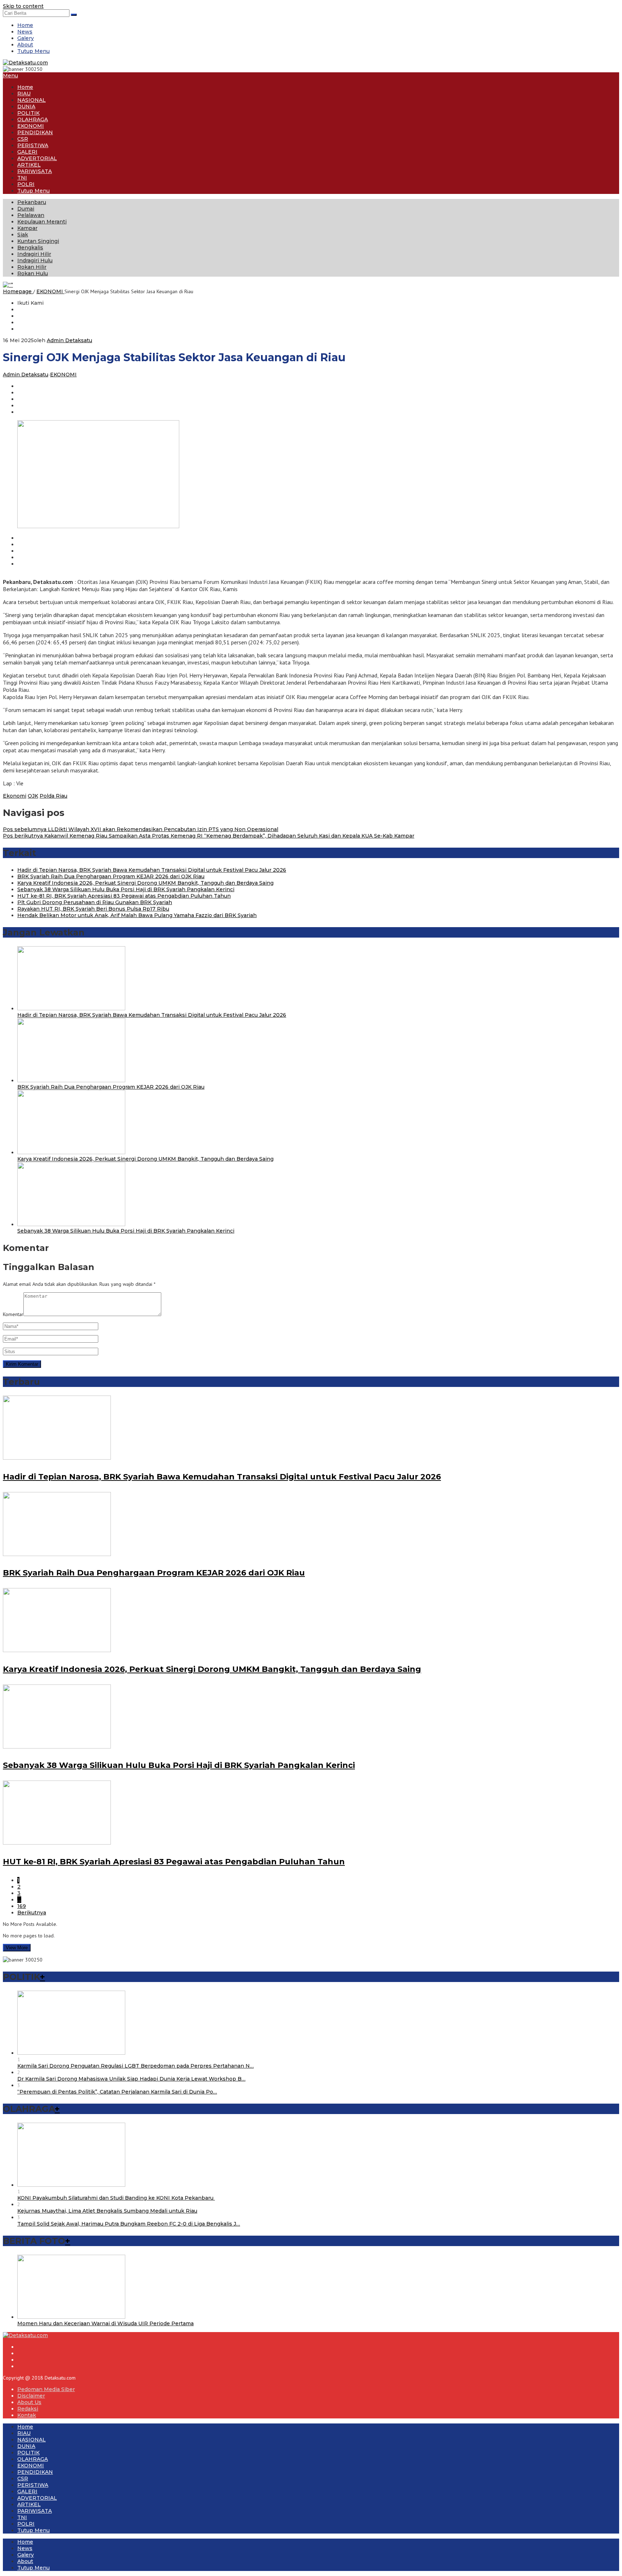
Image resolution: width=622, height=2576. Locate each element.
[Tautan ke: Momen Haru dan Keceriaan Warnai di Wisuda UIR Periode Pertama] (71, 2317)
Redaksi (28, 2409)
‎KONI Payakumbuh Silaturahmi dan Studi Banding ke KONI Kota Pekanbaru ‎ (116, 2198)
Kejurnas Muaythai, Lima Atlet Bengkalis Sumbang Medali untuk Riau (107, 2211)
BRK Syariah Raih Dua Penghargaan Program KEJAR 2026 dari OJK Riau (111, 876)
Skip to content (23, 6)
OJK (33, 796)
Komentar (13, 1314)
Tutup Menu (33, 51)
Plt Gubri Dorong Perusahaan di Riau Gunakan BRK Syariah (95, 902)
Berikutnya (32, 1913)
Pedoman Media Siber (46, 2389)
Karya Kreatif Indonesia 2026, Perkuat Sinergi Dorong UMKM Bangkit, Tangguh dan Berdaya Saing (145, 883)
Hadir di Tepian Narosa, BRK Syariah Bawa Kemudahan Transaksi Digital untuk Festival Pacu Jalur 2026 (152, 870)
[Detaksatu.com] (25, 63)
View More (17, 1948)
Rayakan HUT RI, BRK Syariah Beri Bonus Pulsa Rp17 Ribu (93, 909)
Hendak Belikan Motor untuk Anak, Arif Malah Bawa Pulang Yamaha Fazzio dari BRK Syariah (137, 915)
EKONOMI (63, 375)
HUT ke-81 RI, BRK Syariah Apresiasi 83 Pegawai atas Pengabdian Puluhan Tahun (124, 896)
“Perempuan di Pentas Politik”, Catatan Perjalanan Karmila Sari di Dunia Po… (117, 2092)
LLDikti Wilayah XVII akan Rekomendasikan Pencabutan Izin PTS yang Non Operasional (141, 829)
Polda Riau (53, 796)
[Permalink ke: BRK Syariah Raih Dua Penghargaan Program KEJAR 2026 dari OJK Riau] (71, 1080)
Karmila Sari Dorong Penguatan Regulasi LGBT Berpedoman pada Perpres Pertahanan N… (136, 2066)
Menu (10, 76)
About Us (29, 2402)
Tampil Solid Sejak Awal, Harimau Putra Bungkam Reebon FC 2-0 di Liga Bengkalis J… (129, 2224)
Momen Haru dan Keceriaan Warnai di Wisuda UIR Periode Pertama (105, 2323)
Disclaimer (31, 2396)
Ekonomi (15, 796)
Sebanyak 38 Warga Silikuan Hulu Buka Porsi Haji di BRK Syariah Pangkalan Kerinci (126, 889)
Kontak (27, 2415)
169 (22, 1906)
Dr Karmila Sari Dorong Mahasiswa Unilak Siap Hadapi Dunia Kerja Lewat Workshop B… (131, 2079)
